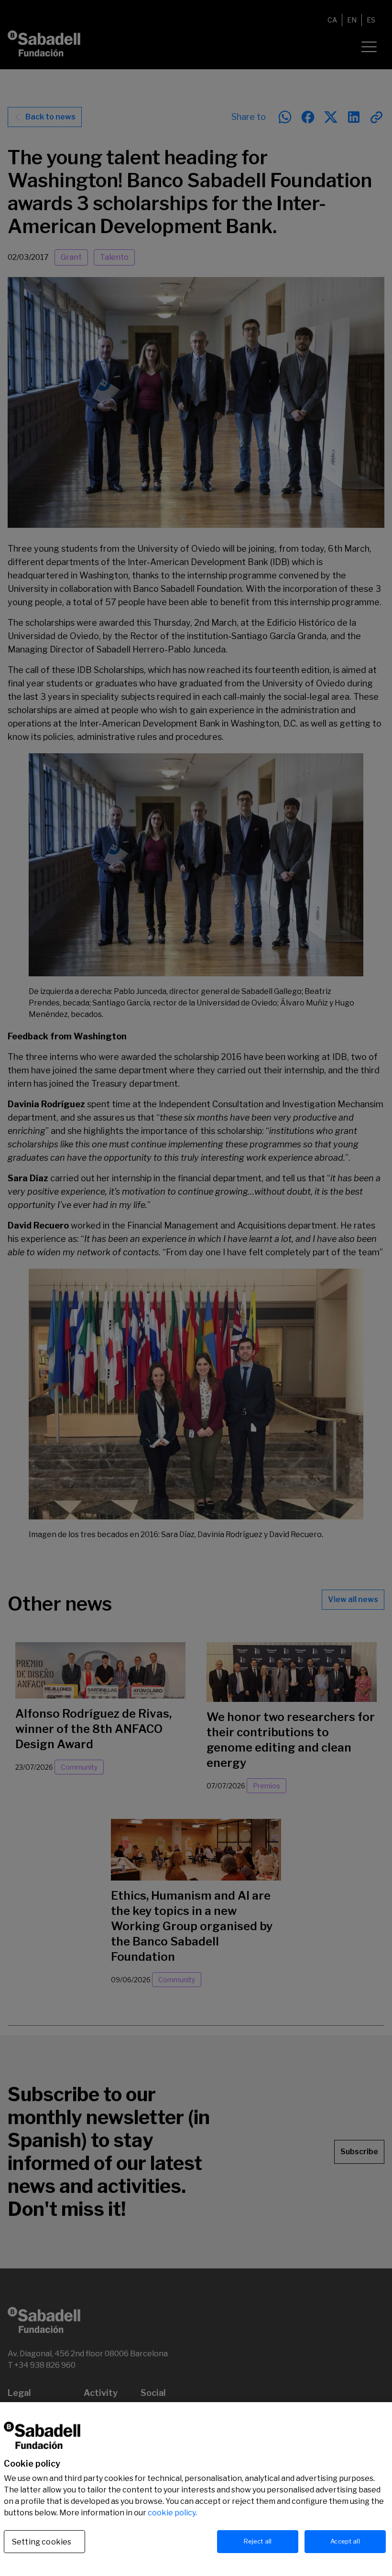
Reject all (258, 2541)
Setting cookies (42, 2542)
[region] (196, 2489)
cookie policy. (172, 2513)
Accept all (345, 2541)
